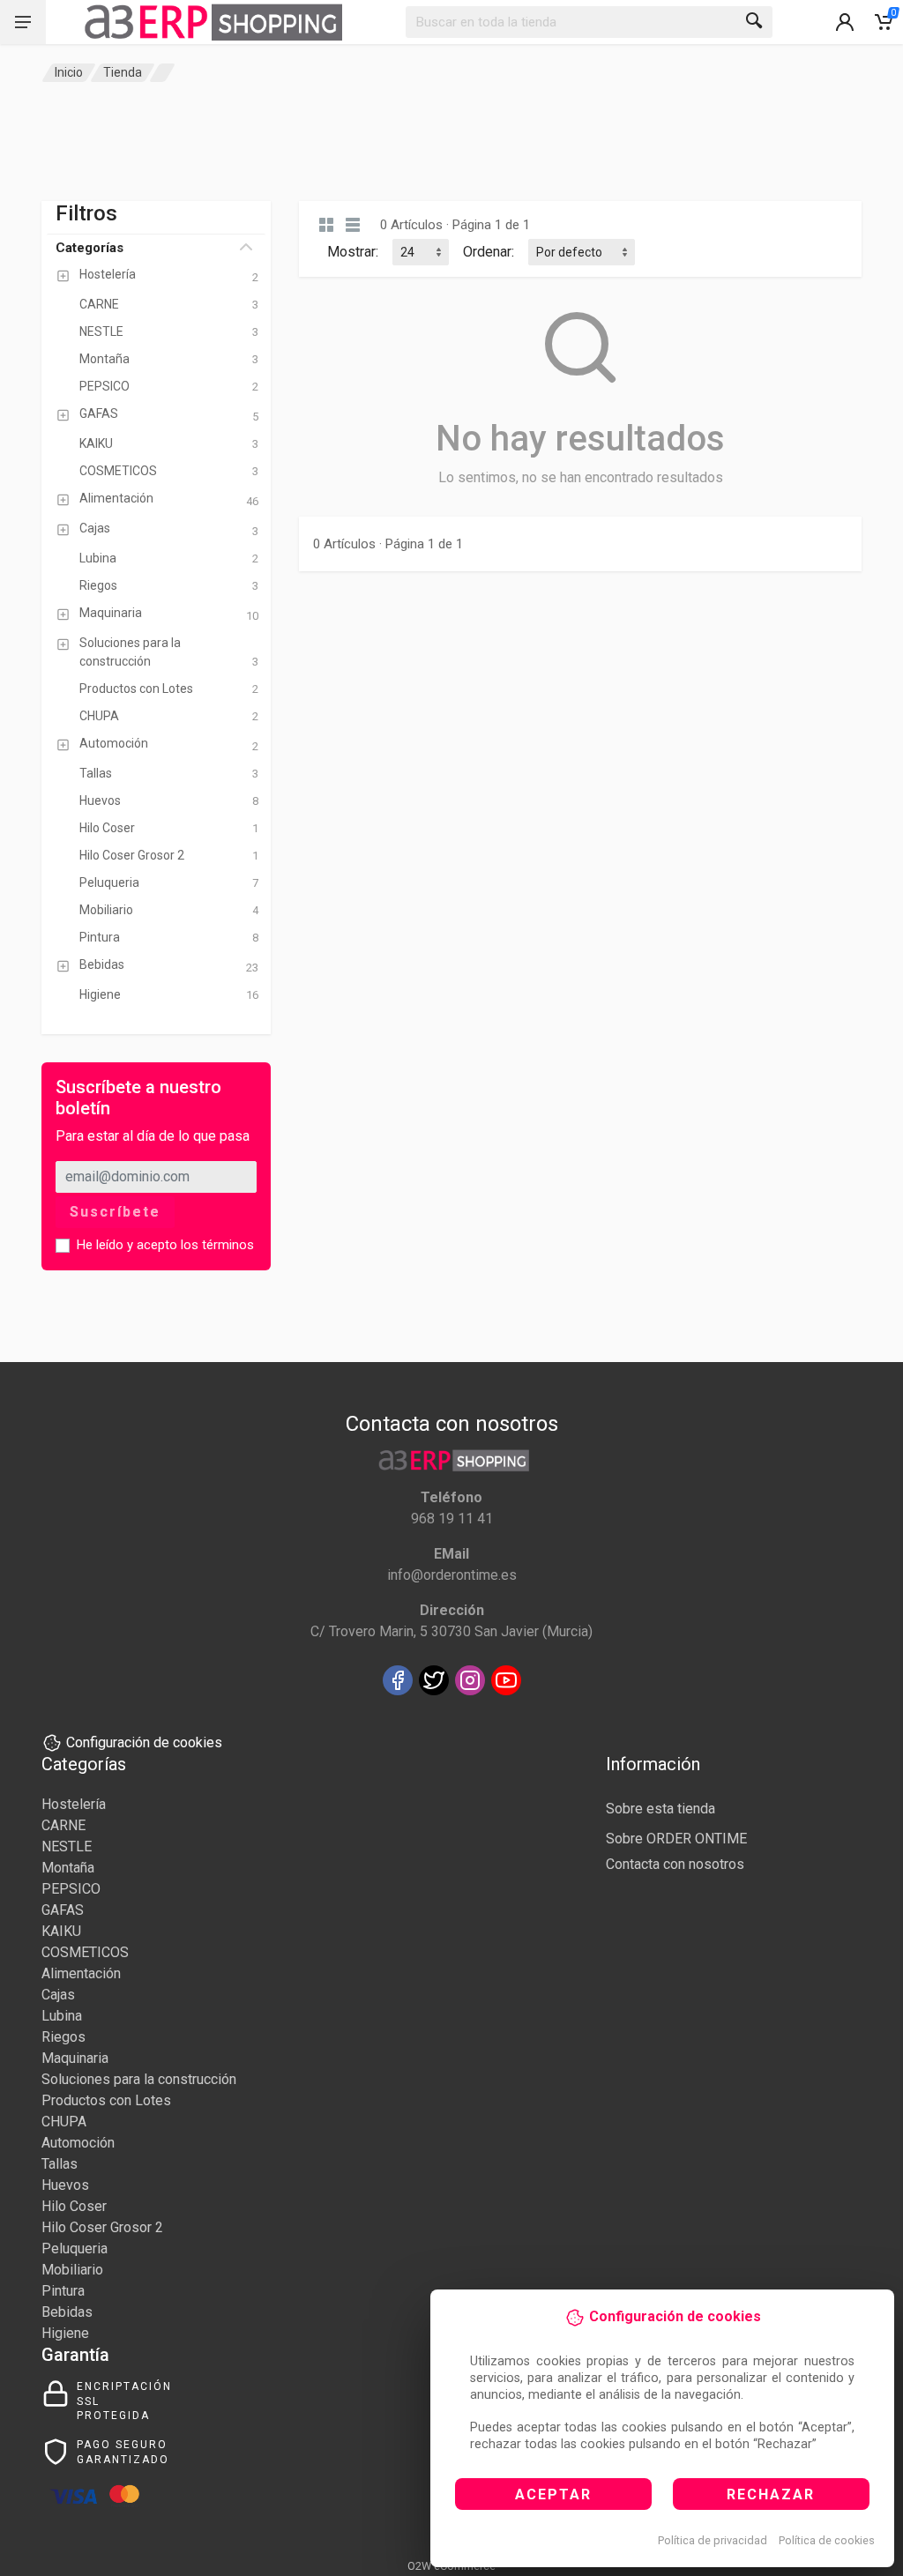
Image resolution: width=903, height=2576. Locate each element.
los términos (217, 1245)
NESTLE (67, 1846)
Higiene (65, 2333)
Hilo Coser (74, 2206)
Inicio (69, 72)
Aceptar (553, 2494)
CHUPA (64, 2122)
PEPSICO (71, 1889)
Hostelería (74, 1804)
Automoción (78, 2143)
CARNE (63, 1825)
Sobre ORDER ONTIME (676, 1839)
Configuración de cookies (144, 1742)
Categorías (90, 248)
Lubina (62, 2016)
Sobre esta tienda (660, 1809)
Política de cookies (827, 2540)
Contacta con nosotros (675, 1864)
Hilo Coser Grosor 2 (102, 2227)
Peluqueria (75, 2248)
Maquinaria (75, 2058)
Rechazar (771, 2494)
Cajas (58, 1995)
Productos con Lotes (106, 2100)
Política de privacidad (713, 2540)
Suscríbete (115, 1212)
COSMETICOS (85, 1952)
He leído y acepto (165, 1245)
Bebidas (67, 2312)
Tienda (123, 72)
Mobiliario (72, 2270)
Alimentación (81, 1973)
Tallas (60, 2164)
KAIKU (61, 1931)
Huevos (65, 2185)
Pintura (63, 2291)
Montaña (68, 1868)
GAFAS (63, 1910)
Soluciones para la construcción (139, 2079)
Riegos (63, 2037)
